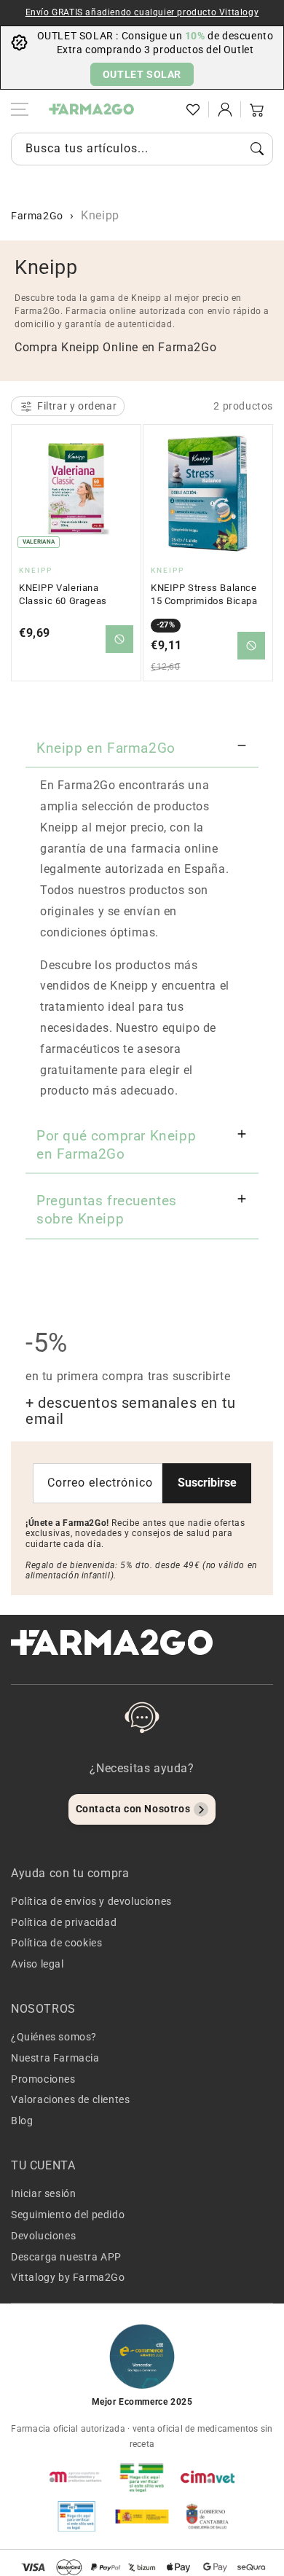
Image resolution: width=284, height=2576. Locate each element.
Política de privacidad (64, 1922)
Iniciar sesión (43, 2193)
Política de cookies (56, 1943)
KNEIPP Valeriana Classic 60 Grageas (63, 594)
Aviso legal (38, 1964)
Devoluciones (43, 2236)
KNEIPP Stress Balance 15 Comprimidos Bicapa (204, 594)
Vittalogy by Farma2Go (68, 2277)
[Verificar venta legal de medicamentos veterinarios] (76, 2516)
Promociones (43, 2079)
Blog (22, 2121)
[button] (161, 109)
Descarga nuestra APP (66, 2257)
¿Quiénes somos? (54, 2037)
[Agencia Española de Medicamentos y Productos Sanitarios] (76, 2477)
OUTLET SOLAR (142, 74)
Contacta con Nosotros (133, 1809)
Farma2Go (37, 216)
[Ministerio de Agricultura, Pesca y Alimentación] (142, 2516)
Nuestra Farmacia (55, 2058)
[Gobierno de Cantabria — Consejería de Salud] (208, 2516)
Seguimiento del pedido (68, 2215)
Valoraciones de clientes (70, 2099)
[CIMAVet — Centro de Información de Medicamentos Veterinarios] (208, 2477)
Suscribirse (207, 1483)
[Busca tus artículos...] (257, 149)
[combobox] (142, 149)
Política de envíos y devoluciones (91, 1901)
